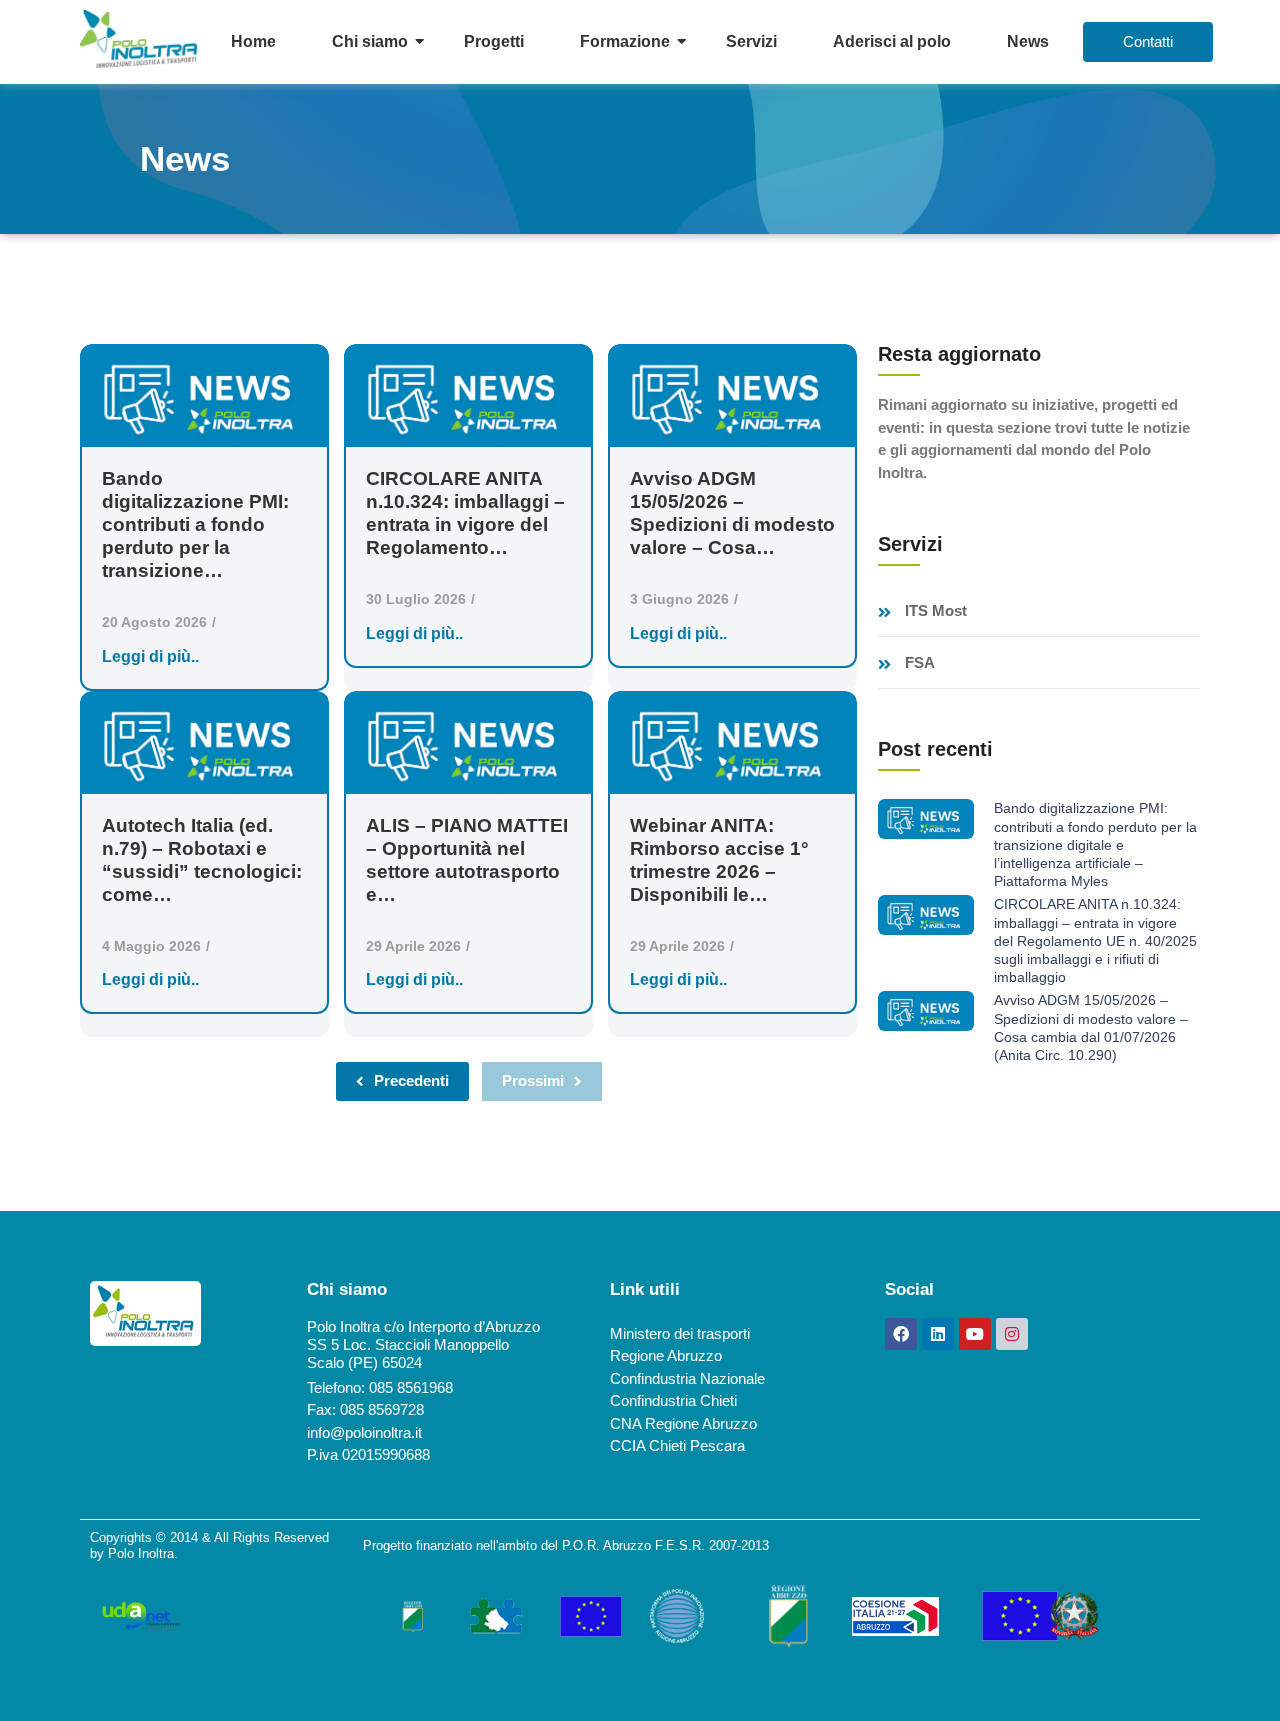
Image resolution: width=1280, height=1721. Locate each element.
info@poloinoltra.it (364, 1432)
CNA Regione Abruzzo (683, 1423)
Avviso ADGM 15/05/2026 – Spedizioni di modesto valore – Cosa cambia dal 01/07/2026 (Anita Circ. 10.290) (1091, 1027)
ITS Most (936, 611)
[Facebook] (901, 1334)
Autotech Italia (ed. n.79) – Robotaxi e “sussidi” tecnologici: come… (202, 860)
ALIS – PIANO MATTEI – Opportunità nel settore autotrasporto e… (467, 860)
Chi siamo (370, 41)
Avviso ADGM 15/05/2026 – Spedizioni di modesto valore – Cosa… (732, 513)
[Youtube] (975, 1334)
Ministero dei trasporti (680, 1333)
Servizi (751, 41)
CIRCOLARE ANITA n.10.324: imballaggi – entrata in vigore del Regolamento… (465, 513)
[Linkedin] (938, 1334)
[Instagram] (1012, 1334)
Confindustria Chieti (673, 1400)
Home (253, 41)
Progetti (494, 41)
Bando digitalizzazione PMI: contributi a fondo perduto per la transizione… (195, 524)
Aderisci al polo (892, 41)
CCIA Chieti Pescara (677, 1445)
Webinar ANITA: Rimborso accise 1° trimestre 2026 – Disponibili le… (719, 860)
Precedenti (411, 1080)
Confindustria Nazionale (687, 1378)
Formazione (625, 41)
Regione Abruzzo (666, 1355)
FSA (920, 663)
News (1028, 41)
